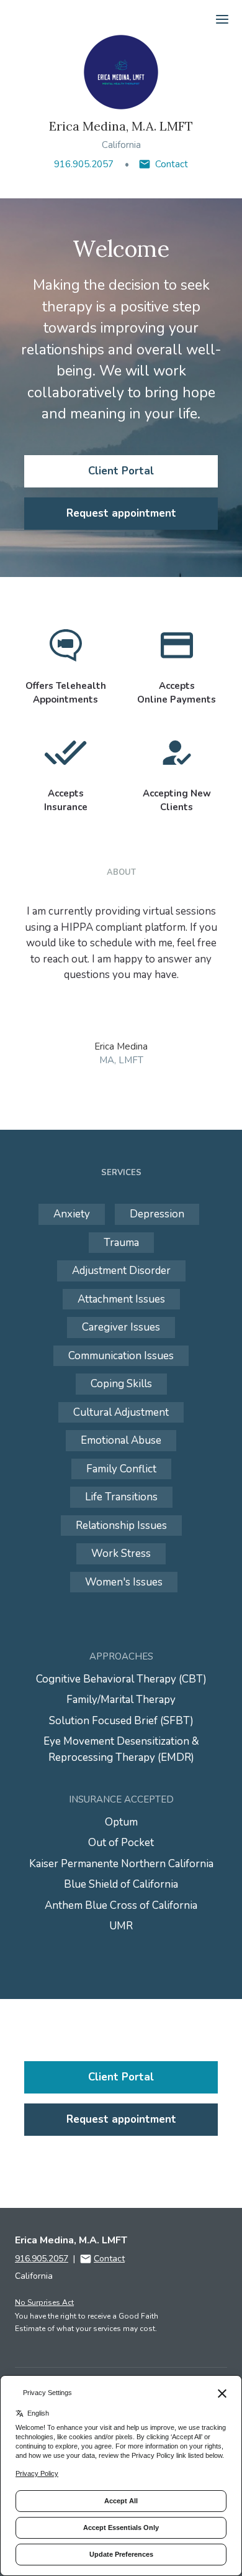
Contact (172, 164)
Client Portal (121, 471)
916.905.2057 (84, 164)
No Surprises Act (44, 2302)
